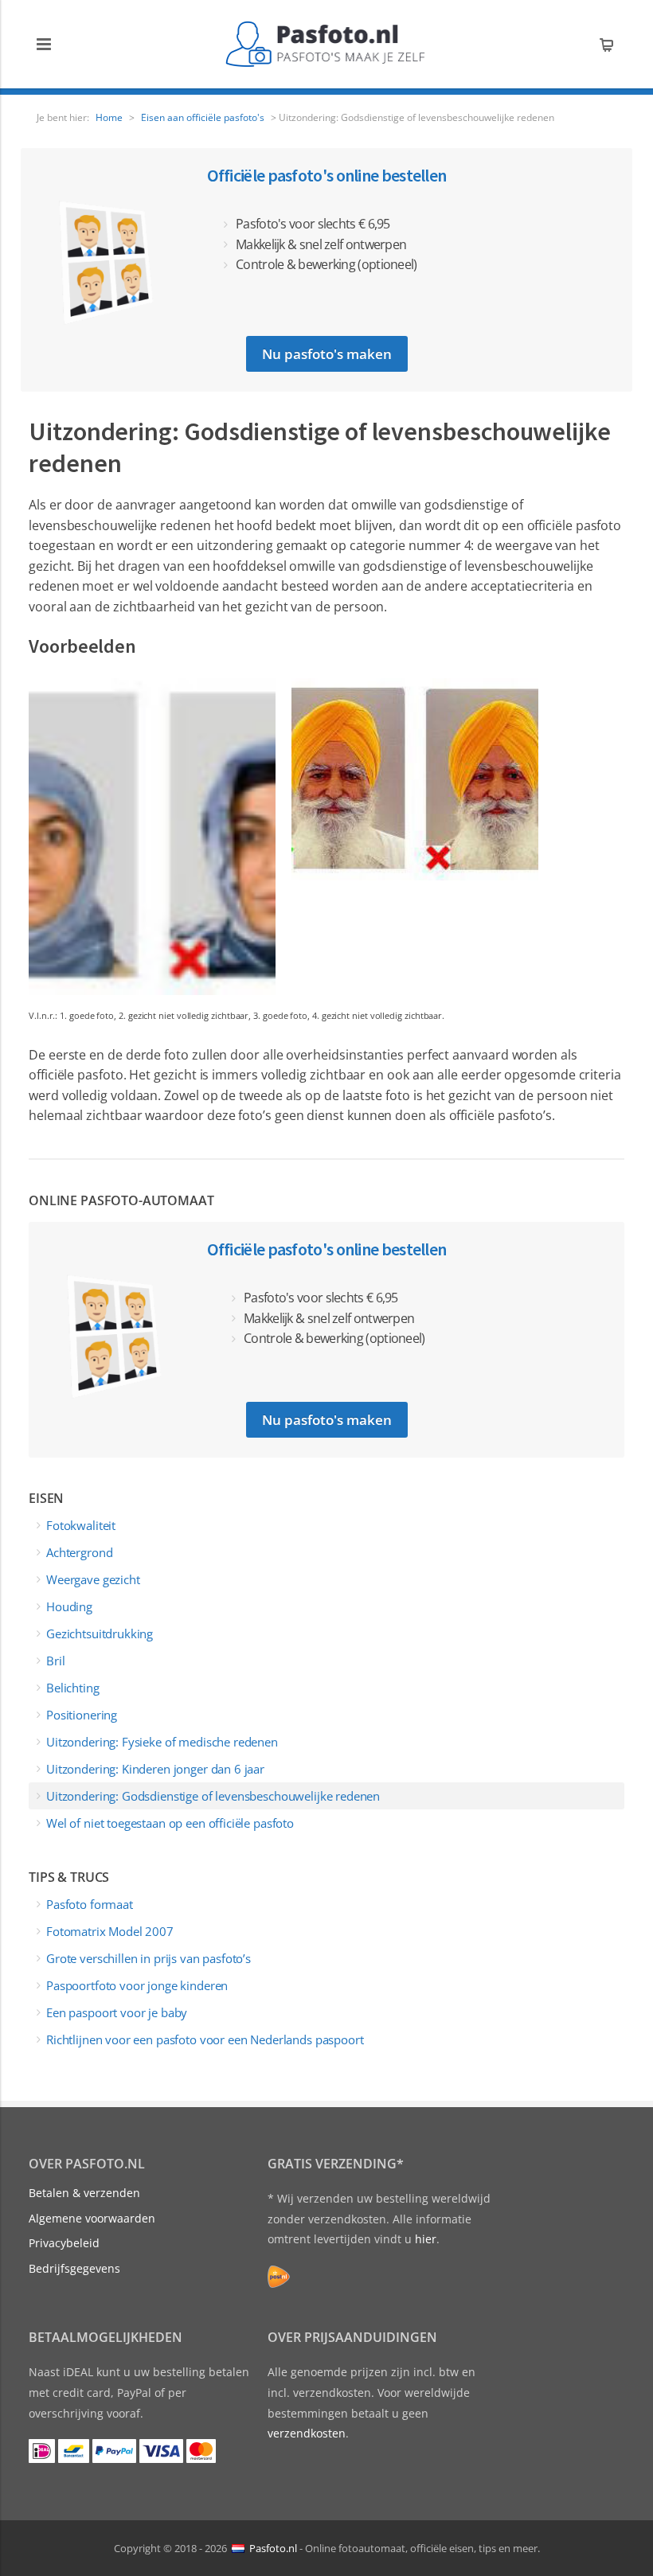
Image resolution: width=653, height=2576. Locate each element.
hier (426, 2239)
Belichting (73, 1688)
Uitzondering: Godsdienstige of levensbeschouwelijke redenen (213, 1796)
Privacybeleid (64, 2243)
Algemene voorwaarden (92, 2218)
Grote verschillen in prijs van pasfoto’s (149, 1958)
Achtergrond (79, 1552)
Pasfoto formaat (90, 1904)
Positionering (82, 1715)
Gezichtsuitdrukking (100, 1633)
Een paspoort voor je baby (117, 2012)
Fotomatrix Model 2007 (110, 1931)
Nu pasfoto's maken (327, 354)
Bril (55, 1661)
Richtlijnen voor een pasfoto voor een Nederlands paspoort (205, 2039)
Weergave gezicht (93, 1579)
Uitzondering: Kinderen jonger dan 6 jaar (155, 1769)
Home (109, 117)
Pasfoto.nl (273, 2547)
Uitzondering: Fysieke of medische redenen (162, 1742)
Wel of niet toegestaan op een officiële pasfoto (170, 1823)
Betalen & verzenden (84, 2193)
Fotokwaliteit (81, 1525)
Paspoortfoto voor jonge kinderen (137, 1985)
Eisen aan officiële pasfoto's (203, 117)
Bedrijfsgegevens (74, 2268)
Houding (69, 1606)
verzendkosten (307, 2433)
